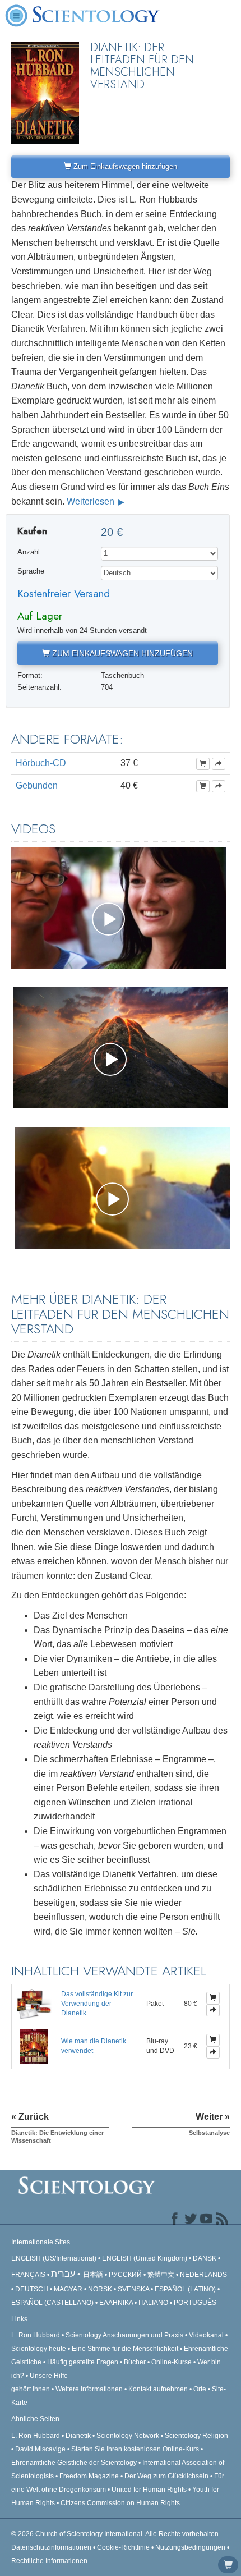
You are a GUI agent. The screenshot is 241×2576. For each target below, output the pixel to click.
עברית (63, 2274)
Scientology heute (39, 2349)
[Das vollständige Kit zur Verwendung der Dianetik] (34, 2004)
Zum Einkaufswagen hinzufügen (124, 166)
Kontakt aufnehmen (158, 2389)
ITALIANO (153, 2303)
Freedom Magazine (89, 2476)
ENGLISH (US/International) (54, 2258)
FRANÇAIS (28, 2275)
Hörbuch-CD (41, 763)
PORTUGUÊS (195, 2303)
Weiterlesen (92, 501)
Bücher (135, 2362)
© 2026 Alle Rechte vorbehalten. (116, 2534)
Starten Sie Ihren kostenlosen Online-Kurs (135, 2449)
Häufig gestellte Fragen (83, 2362)
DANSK (205, 2258)
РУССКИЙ (125, 2275)
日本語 (93, 2275)
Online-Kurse (172, 2362)
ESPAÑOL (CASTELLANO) (52, 2303)
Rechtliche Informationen (49, 2561)
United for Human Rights (150, 2490)
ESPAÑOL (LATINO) (185, 2289)
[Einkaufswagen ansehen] (228, 2565)
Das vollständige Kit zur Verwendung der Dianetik (97, 2004)
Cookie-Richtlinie (123, 2547)
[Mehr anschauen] (219, 764)
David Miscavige (40, 2449)
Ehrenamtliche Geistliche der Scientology (74, 2463)
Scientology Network (128, 2436)
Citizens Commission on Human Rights (120, 2503)
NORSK (100, 2289)
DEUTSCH (32, 2289)
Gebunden (37, 785)
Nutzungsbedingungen (190, 2547)
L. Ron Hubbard (36, 2335)
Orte (200, 2389)
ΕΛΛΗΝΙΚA (116, 2303)
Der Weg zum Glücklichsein (166, 2476)
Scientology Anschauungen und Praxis (124, 2335)
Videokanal (206, 2335)
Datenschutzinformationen (51, 2547)
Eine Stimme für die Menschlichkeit (125, 2349)
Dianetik (78, 2436)
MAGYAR (68, 2289)
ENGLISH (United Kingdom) (145, 2258)
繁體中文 (161, 2275)
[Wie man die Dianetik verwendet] (34, 2046)
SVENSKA (133, 2289)
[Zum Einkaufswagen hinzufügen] (203, 764)
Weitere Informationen (89, 2389)
